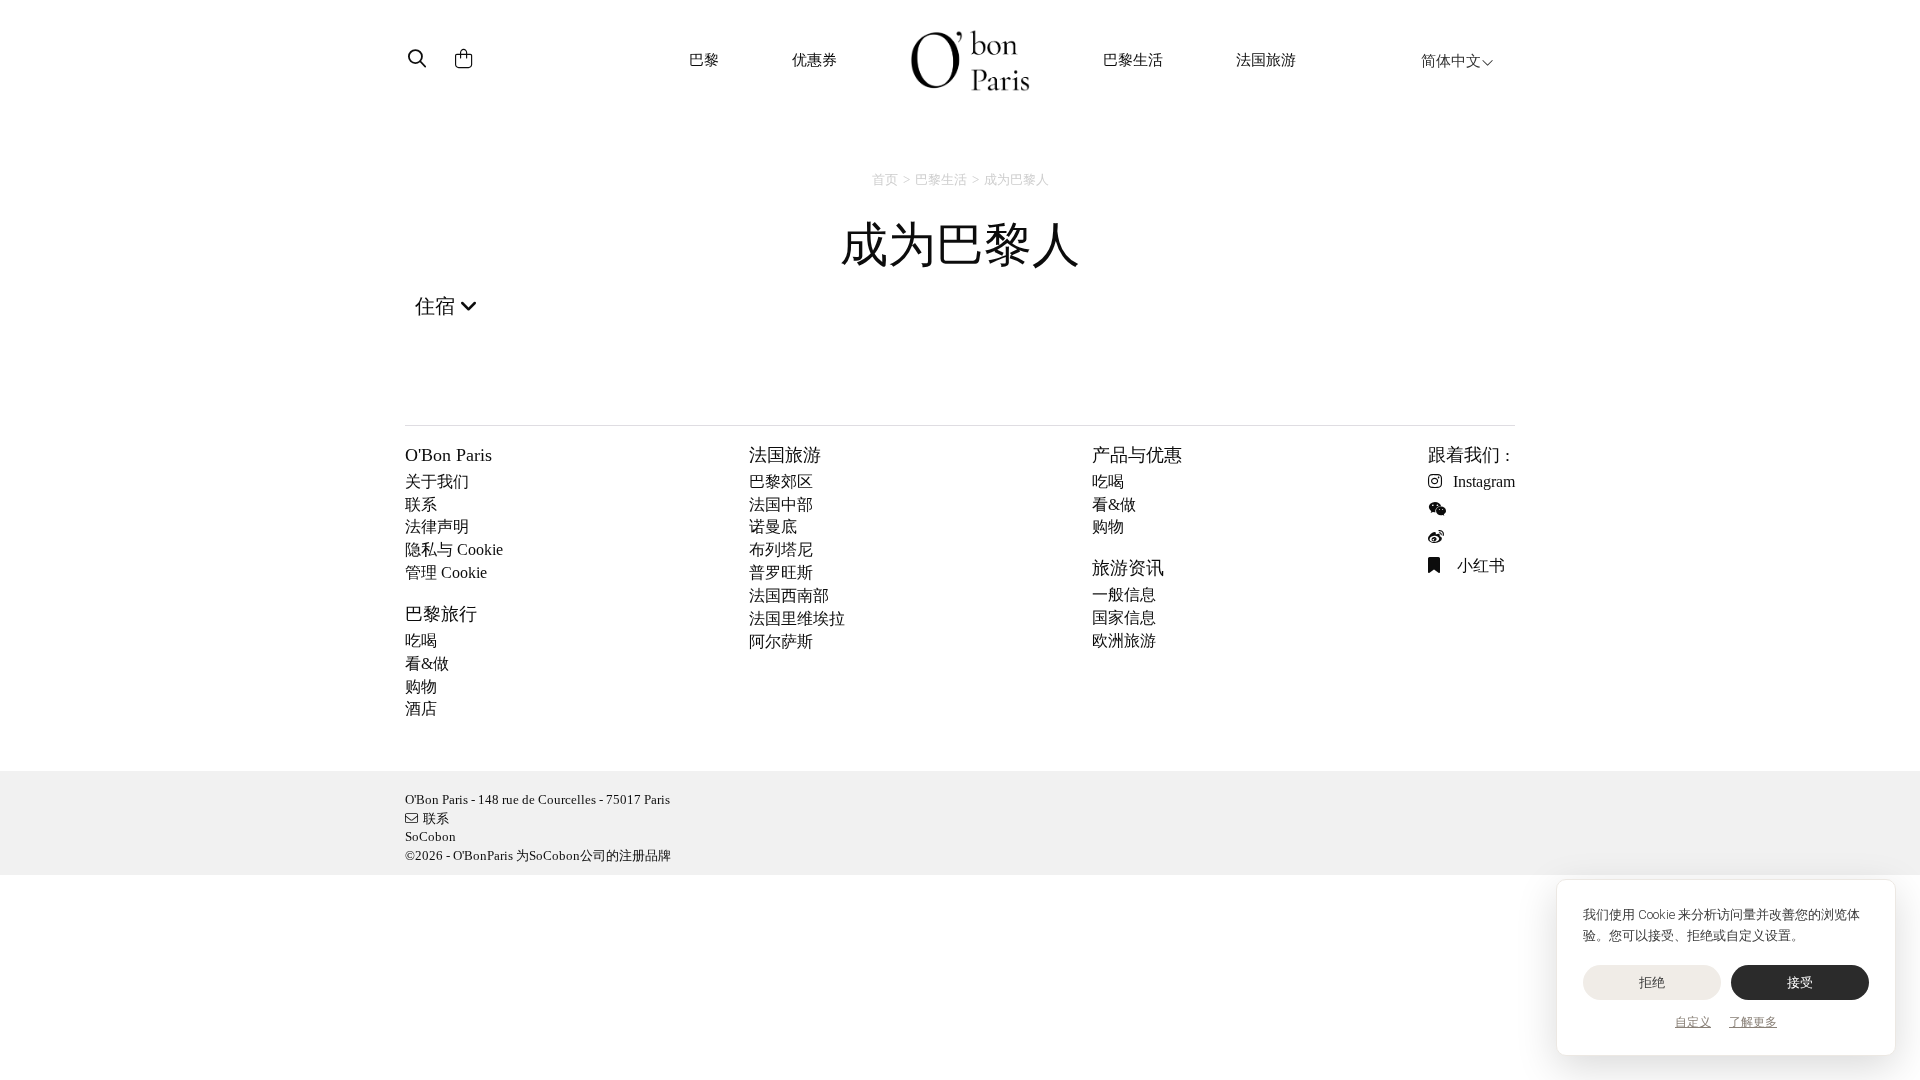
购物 (421, 686)
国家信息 (1124, 617)
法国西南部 (789, 595)
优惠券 (814, 60)
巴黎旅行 (441, 614)
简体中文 (1451, 61)
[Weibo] (1440, 537)
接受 (1800, 982)
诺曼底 (773, 526)
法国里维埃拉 (797, 618)
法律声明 (437, 526)
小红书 (1479, 565)
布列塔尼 (781, 549)
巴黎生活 (1133, 60)
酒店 (421, 708)
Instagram (1484, 481)
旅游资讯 (1128, 568)
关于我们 (437, 481)
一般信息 (1124, 594)
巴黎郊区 (781, 481)
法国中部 (781, 504)
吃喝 (421, 640)
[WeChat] (1440, 509)
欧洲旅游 (1124, 640)
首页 (885, 179)
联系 (421, 504)
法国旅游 (1266, 60)
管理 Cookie (446, 572)
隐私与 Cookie (454, 549)
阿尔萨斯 (781, 641)
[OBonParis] (970, 60)
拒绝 (1652, 982)
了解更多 (1753, 1022)
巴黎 (704, 60)
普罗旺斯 (781, 572)
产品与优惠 (1137, 455)
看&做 (427, 663)
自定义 (1693, 1022)
